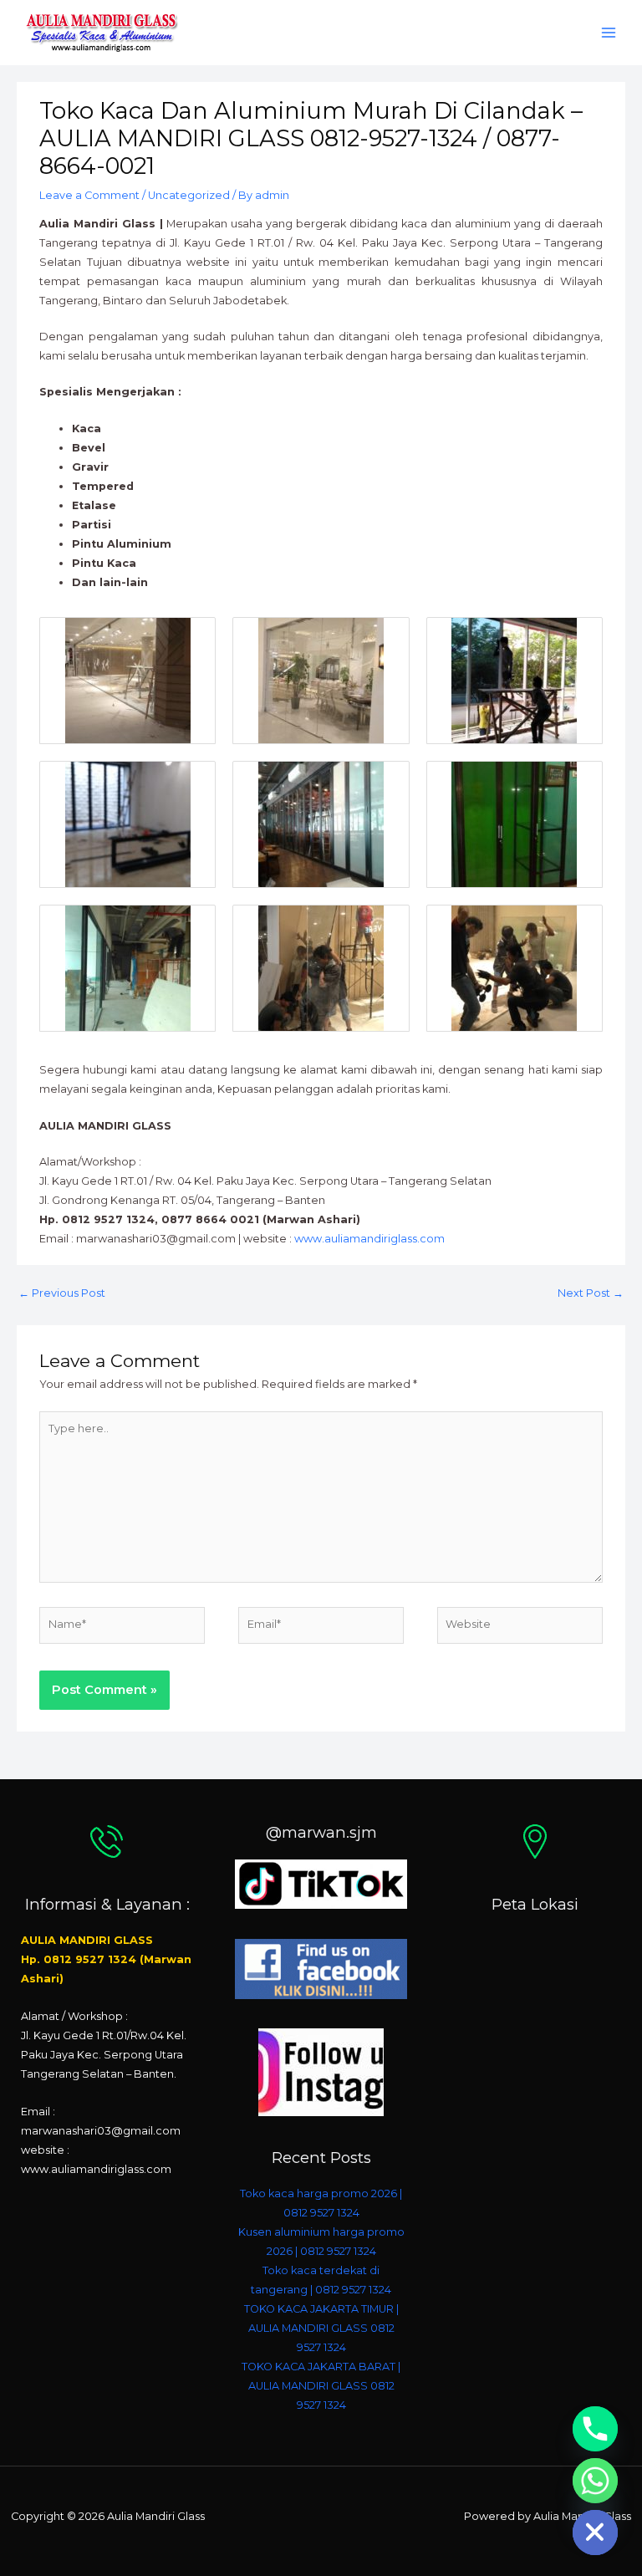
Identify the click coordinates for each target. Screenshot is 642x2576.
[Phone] (595, 2429)
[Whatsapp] (595, 2481)
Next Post (591, 1293)
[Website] (520, 1628)
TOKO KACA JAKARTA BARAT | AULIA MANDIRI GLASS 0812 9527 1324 (321, 2386)
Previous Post (62, 1293)
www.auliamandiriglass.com (369, 1239)
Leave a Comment (89, 195)
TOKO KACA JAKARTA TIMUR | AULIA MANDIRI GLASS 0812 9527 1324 (321, 2328)
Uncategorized (189, 195)
